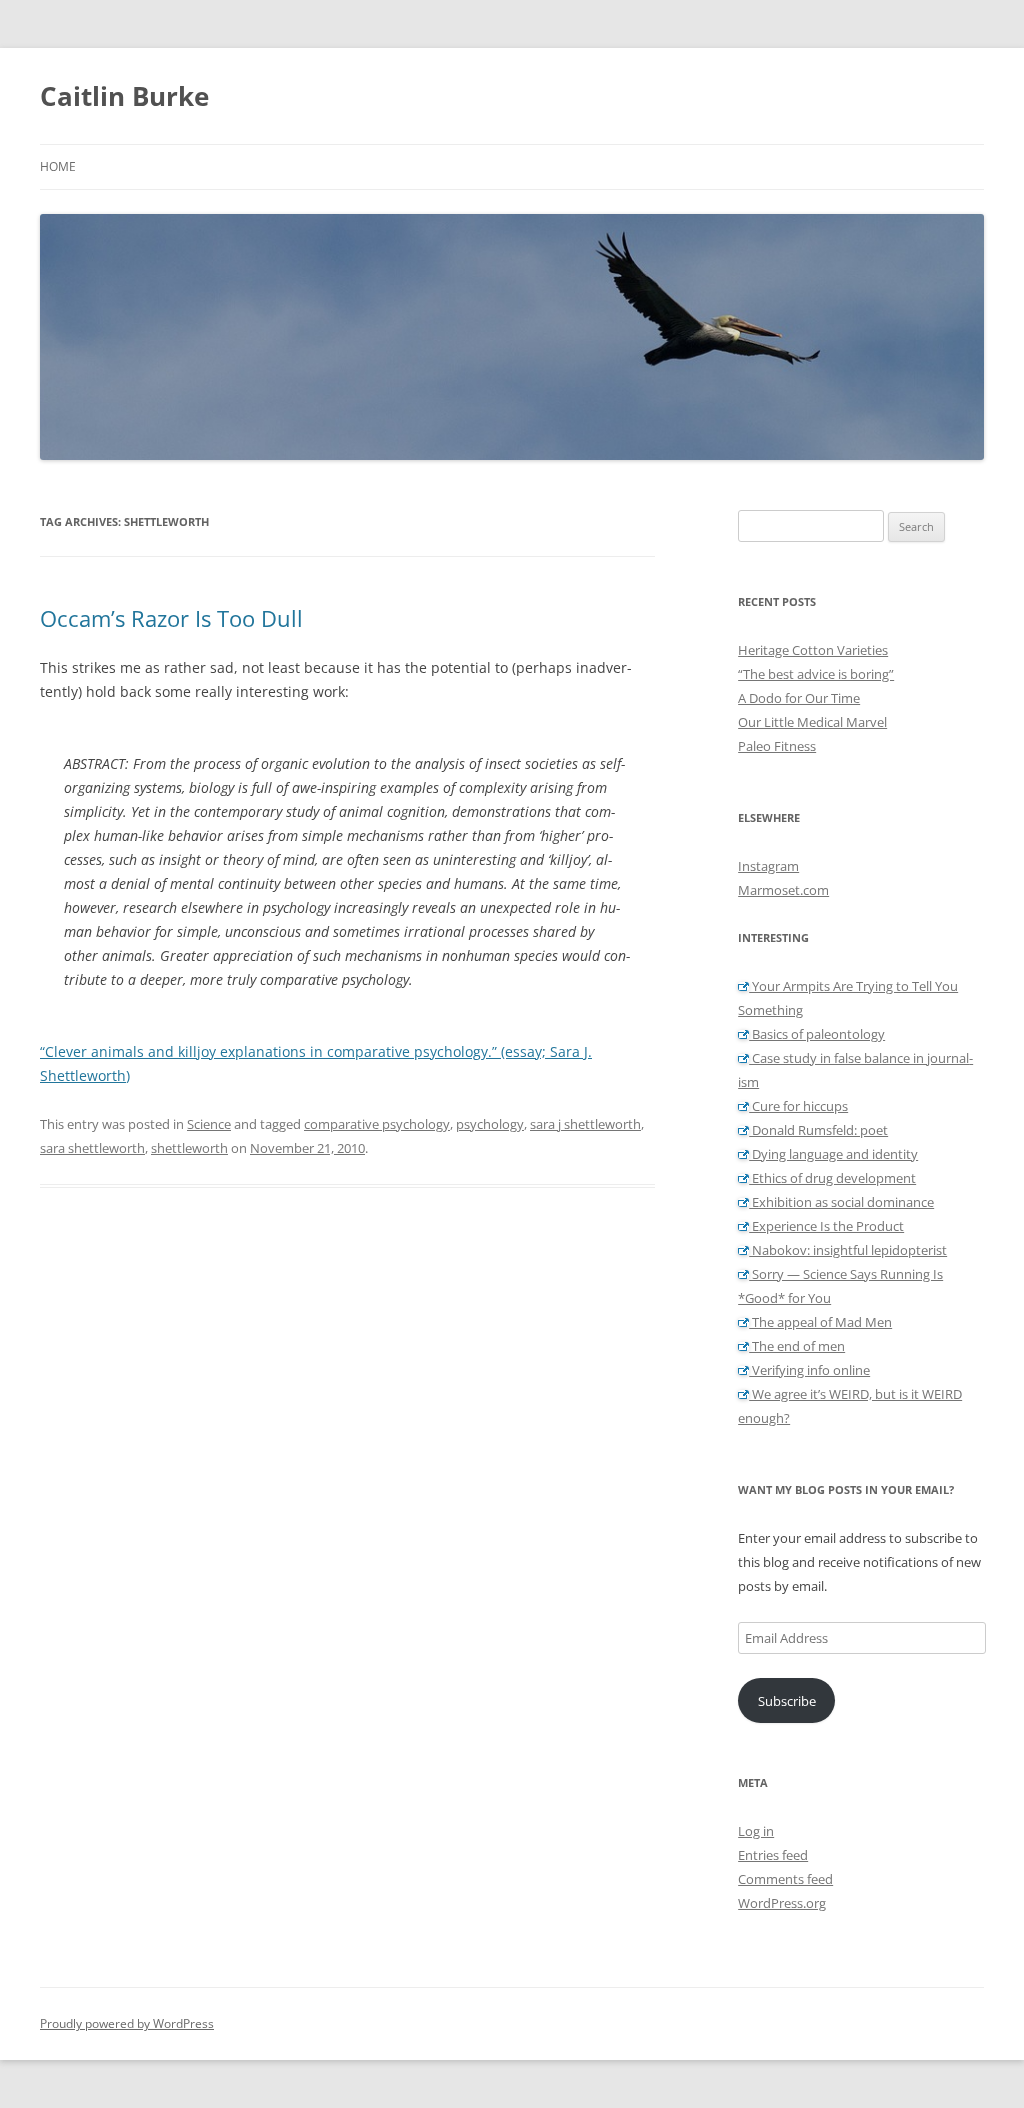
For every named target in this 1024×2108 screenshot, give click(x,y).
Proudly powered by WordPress (127, 2023)
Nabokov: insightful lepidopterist (848, 1250)
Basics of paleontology (817, 1034)
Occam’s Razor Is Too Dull (171, 618)
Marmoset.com (783, 890)
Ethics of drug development (832, 1178)
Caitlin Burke (124, 96)
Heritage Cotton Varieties (813, 650)
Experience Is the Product (826, 1226)
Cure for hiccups (798, 1106)
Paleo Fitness (777, 746)
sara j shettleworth (585, 1124)
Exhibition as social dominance (841, 1202)
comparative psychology (377, 1124)
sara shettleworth (92, 1148)
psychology (490, 1124)
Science (209, 1124)
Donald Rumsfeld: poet (818, 1130)
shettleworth (189, 1148)
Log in (756, 1831)
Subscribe (787, 1701)
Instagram (768, 866)
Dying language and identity (833, 1154)
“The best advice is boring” (816, 674)
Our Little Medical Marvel (812, 722)
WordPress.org (782, 1903)
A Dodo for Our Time (799, 698)
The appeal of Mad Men (820, 1322)
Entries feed (773, 1855)
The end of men (797, 1346)
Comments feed (785, 1879)
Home (58, 166)
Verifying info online (809, 1370)
